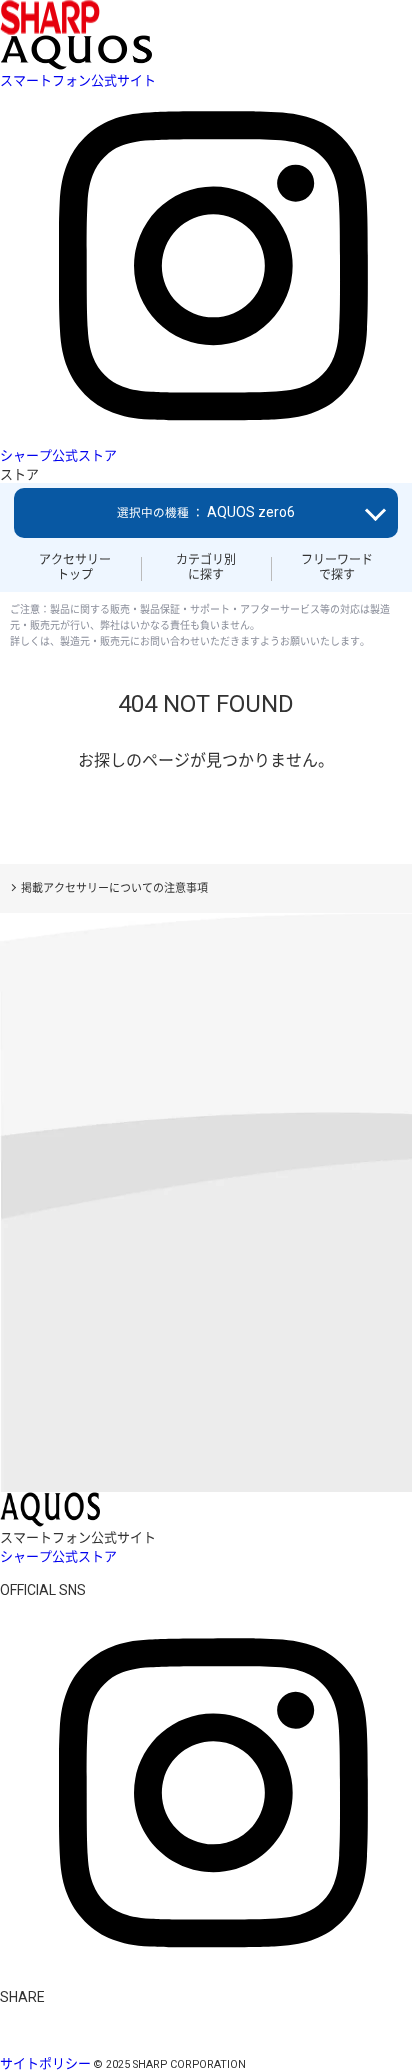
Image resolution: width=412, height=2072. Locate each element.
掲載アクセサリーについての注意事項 (114, 888)
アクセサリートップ (75, 567)
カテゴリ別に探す (206, 567)
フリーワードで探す (337, 567)
